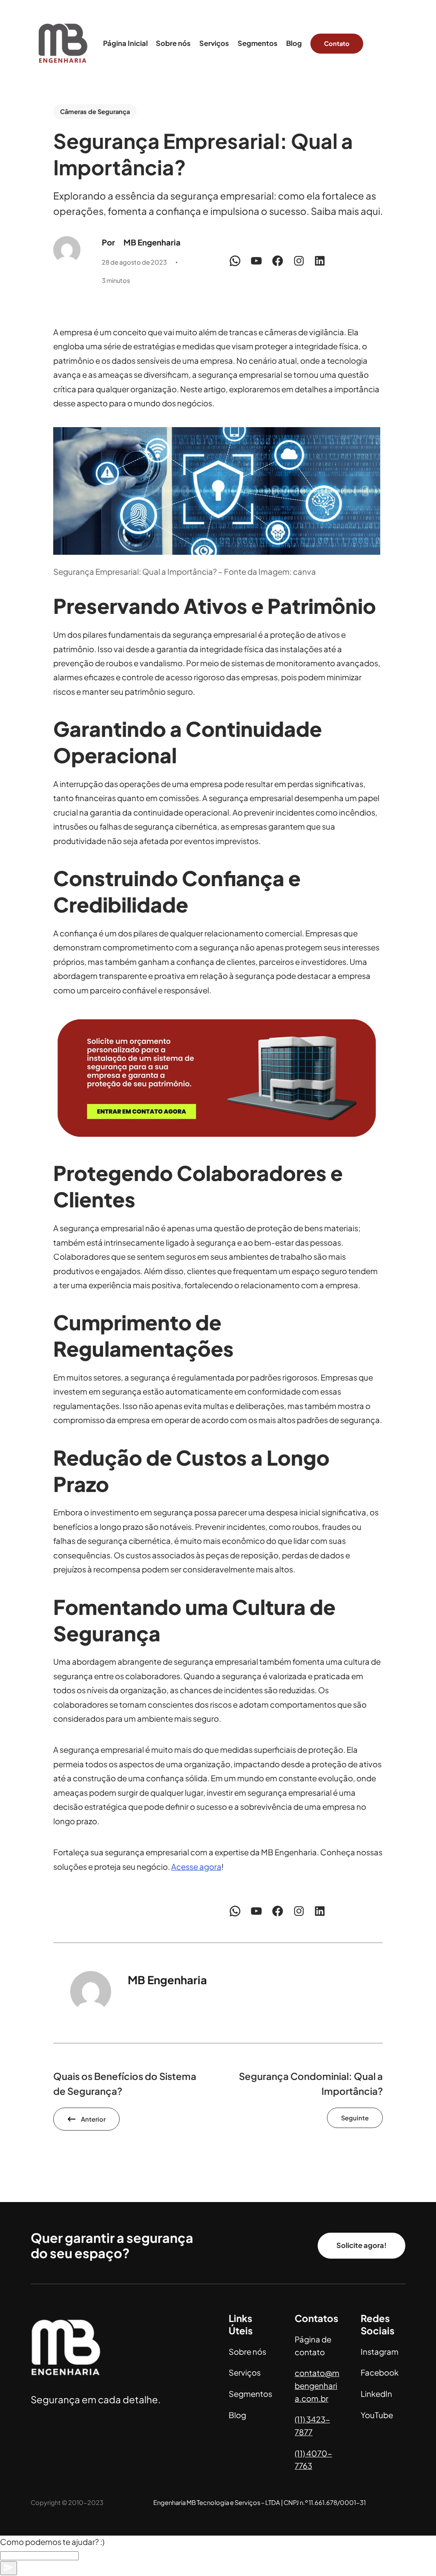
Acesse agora (196, 1867)
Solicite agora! (361, 2245)
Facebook (380, 2372)
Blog (237, 2415)
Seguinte (355, 2118)
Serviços (245, 2372)
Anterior (93, 2119)
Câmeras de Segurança (95, 111)
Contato (337, 43)
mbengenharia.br (317, 2386)
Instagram (380, 2352)
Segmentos (250, 2394)
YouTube (377, 2415)
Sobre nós (247, 2352)
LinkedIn (376, 2394)
